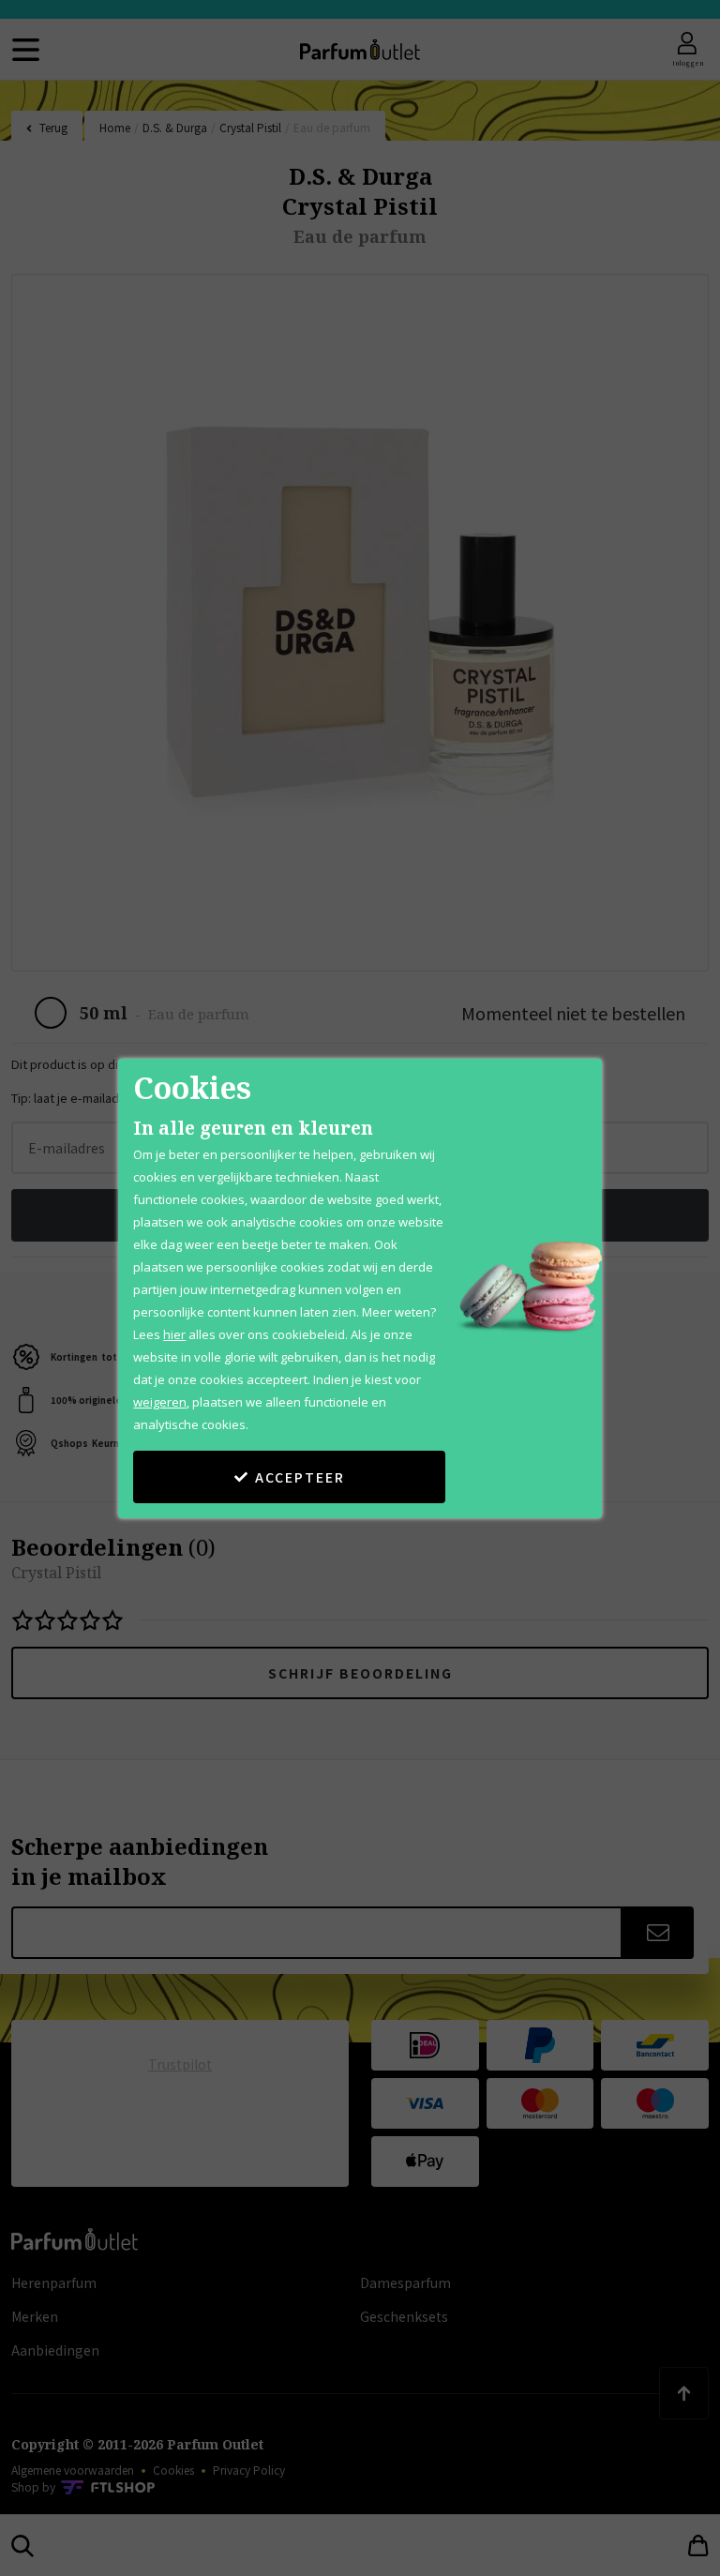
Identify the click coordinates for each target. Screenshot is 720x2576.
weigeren (160, 1402)
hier (174, 1334)
